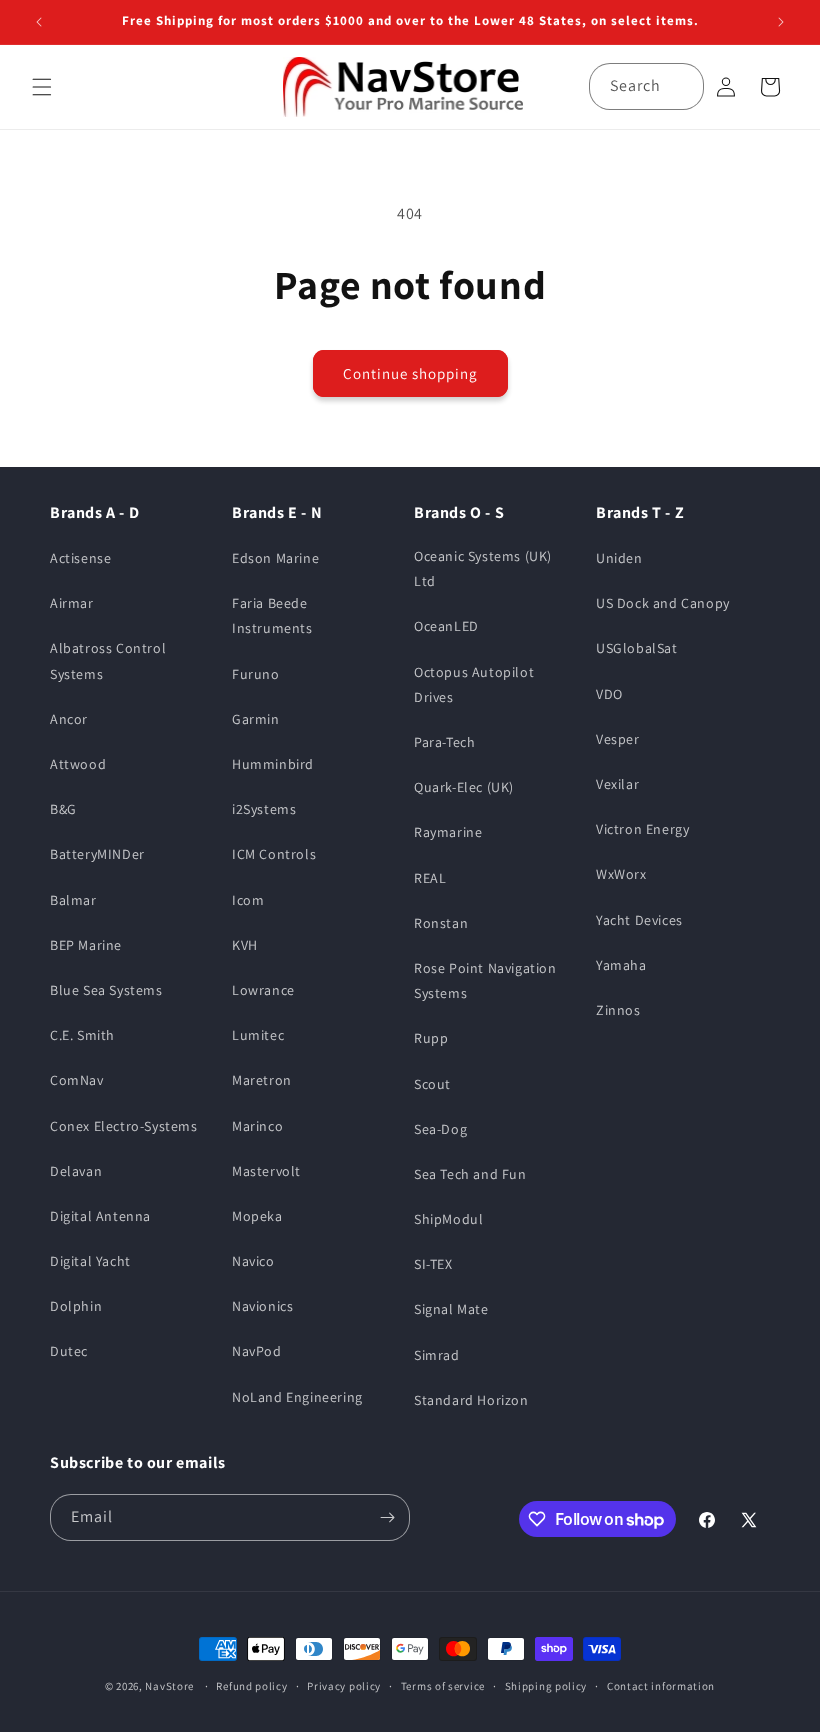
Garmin (256, 719)
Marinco (257, 1126)
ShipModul (448, 1219)
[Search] (681, 86)
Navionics (262, 1306)
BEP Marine (86, 945)
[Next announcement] (781, 22)
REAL (430, 878)
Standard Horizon (471, 1400)
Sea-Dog (440, 1129)
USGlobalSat (637, 648)
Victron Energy (642, 829)
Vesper (618, 739)
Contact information (661, 1686)
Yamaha (621, 965)
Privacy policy (344, 1686)
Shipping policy (546, 1686)
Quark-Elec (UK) (464, 787)
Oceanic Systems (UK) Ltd (483, 568)
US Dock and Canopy (663, 603)
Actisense (80, 558)
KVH (245, 945)
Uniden (619, 558)
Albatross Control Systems (108, 660)
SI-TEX (433, 1264)
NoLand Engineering (297, 1397)
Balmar (73, 900)
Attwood (78, 764)
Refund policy (251, 1686)
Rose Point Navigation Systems (485, 980)
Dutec (69, 1351)
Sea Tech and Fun (470, 1174)
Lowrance (263, 990)
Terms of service (443, 1686)
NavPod (257, 1351)
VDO (609, 694)
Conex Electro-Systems (124, 1126)
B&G (63, 809)
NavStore (169, 1686)
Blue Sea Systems (106, 990)
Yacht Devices (639, 920)
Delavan (76, 1171)
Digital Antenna (100, 1216)
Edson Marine (275, 558)
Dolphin (76, 1306)
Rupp (431, 1038)
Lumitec (258, 1035)
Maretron (262, 1080)
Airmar (72, 603)
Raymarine (448, 832)
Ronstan (441, 923)
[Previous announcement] (39, 22)
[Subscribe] (387, 1517)
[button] (42, 87)
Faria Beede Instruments (272, 615)
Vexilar (617, 784)
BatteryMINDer (97, 854)
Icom (248, 900)
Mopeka (257, 1216)
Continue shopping (410, 373)
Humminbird (273, 764)
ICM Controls (274, 854)
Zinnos (618, 1010)
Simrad (437, 1355)
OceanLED (446, 626)
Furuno (256, 674)
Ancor (69, 719)
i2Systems (264, 809)
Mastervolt (266, 1171)
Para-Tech (444, 742)
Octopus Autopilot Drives (474, 684)
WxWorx (621, 874)
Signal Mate (451, 1309)
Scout (432, 1084)
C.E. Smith (82, 1035)
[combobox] (646, 86)
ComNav (77, 1080)
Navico (253, 1261)
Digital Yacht (90, 1261)
